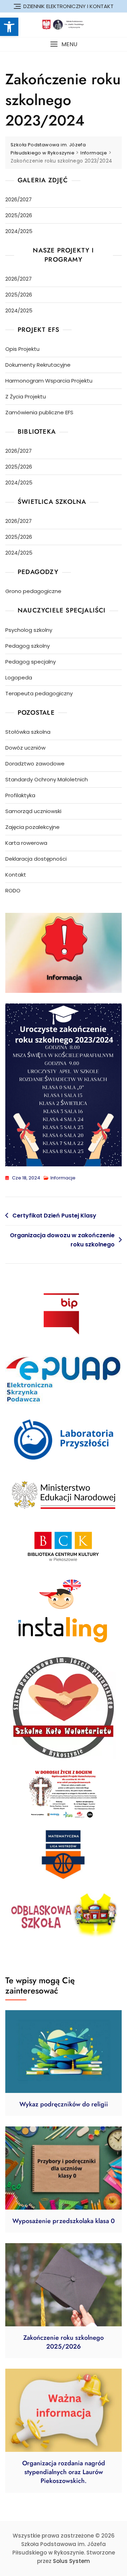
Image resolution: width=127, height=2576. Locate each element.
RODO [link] (13, 890)
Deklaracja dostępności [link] (36, 859)
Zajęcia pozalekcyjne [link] (32, 827)
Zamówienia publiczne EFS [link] (39, 412)
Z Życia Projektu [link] (26, 396)
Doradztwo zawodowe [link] (35, 764)
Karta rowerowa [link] (26, 843)
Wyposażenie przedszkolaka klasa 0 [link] (64, 2221)
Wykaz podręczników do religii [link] (64, 2104)
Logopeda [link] (19, 677)
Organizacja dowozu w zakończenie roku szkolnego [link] (62, 1240)
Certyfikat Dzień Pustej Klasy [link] (54, 1216)
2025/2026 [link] (19, 215)
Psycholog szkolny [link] (29, 630)
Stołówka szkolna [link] (28, 732)
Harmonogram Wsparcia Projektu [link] (49, 381)
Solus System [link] (71, 2561)
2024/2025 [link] (19, 231)
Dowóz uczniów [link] (25, 748)
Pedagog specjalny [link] (31, 662)
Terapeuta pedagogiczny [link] (39, 693)
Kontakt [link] (16, 875)
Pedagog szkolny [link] (28, 646)
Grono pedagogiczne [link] (33, 591)
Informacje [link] (63, 1178)
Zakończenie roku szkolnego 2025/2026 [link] (64, 2342)
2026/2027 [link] (19, 199)
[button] (64, 44)
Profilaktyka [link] (20, 795)
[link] (9, 27)
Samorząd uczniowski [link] (33, 811)
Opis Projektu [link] (22, 349)
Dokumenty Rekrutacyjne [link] (38, 365)
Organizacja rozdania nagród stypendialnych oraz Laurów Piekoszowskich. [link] (64, 2472)
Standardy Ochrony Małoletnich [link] (47, 779)
